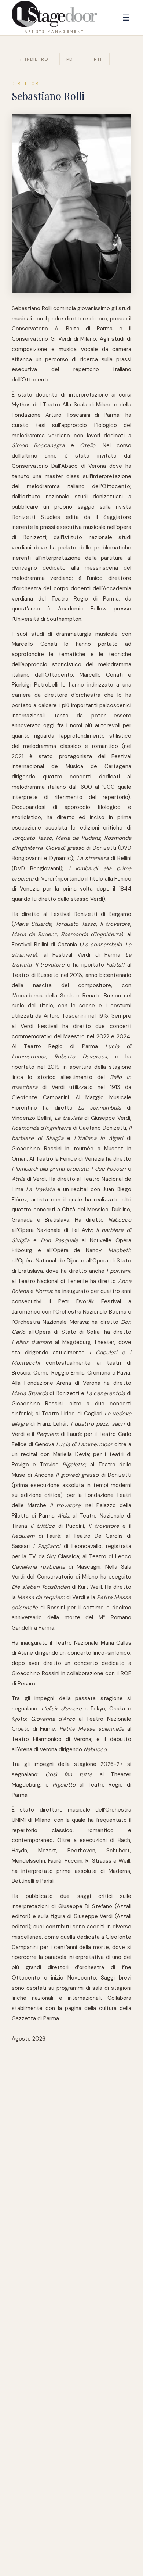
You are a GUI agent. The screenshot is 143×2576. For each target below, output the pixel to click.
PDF (71, 59)
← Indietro (33, 59)
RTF (98, 59)
